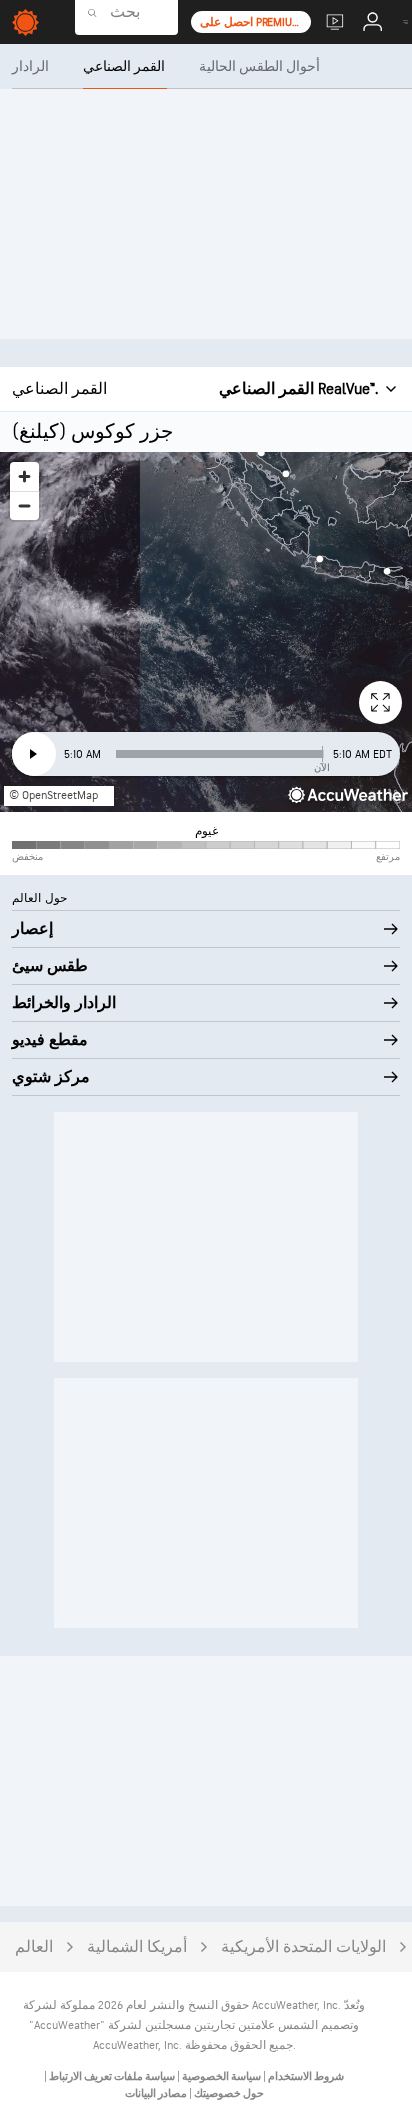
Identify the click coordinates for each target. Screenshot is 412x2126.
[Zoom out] (24, 505)
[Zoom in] (24, 476)
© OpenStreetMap (53, 795)
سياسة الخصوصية (220, 2076)
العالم (34, 1947)
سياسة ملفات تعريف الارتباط (111, 2076)
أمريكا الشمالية (137, 1947)
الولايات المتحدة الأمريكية (303, 1947)
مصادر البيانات (156, 2093)
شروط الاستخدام (305, 2076)
